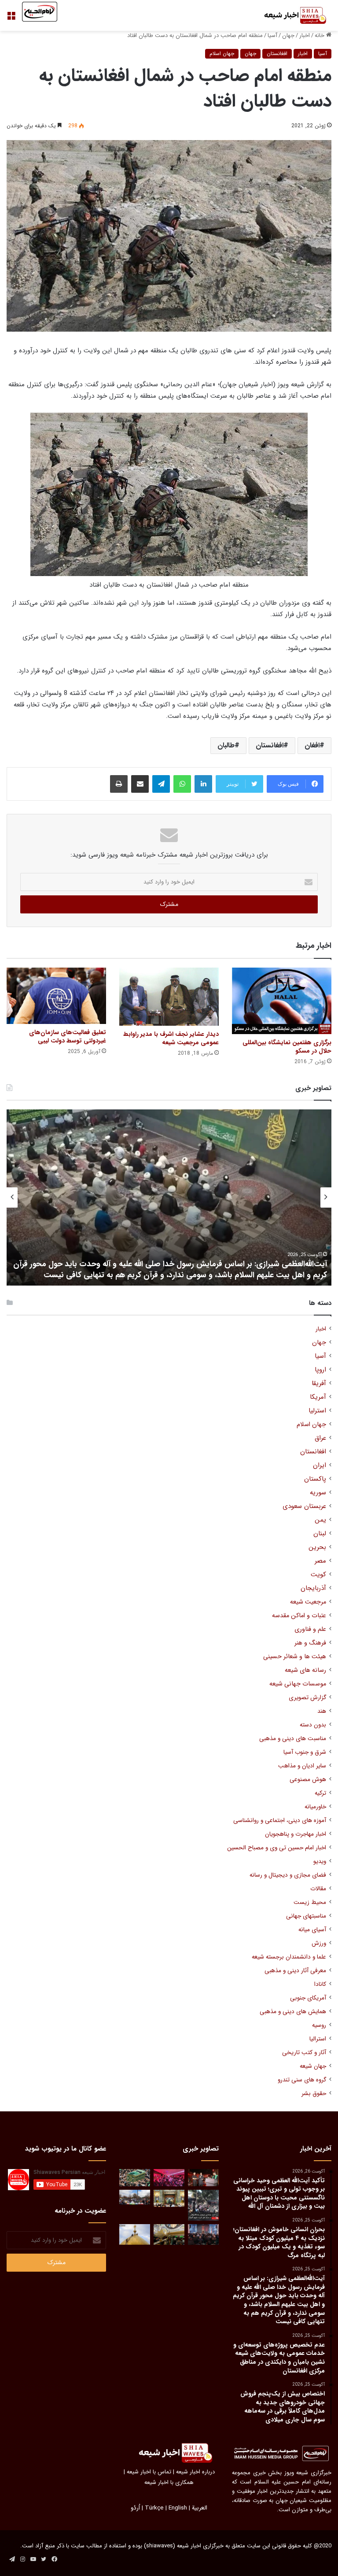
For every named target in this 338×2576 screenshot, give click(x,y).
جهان (288, 35)
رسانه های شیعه (305, 1670)
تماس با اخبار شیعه (149, 2472)
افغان (312, 745)
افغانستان (277, 54)
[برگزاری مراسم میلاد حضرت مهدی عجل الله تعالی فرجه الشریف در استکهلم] (169, 2178)
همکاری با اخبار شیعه (169, 2482)
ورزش (319, 1943)
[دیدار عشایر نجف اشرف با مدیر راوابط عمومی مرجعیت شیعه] (169, 997)
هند (322, 1711)
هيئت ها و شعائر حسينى (295, 1657)
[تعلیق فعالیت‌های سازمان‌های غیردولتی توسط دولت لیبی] (56, 996)
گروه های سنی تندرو (302, 2080)
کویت (318, 1575)
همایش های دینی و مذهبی (293, 2012)
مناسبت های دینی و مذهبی (293, 1739)
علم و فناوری (310, 1629)
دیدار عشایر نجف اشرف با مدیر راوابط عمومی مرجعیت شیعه (171, 1038)
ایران (320, 1465)
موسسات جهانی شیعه (298, 1684)
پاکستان (315, 1479)
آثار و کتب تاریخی (304, 2053)
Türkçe (154, 2508)
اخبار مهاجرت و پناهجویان (296, 1834)
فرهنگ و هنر (310, 1643)
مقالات (318, 1889)
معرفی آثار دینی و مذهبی (295, 1971)
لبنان (320, 1534)
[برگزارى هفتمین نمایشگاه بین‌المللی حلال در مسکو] (282, 1001)
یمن (320, 1520)
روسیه (319, 2025)
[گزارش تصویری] (203, 2205)
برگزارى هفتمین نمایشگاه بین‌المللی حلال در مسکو (287, 1047)
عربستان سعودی (304, 1506)
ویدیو (320, 1861)
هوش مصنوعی (308, 1780)
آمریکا (318, 1397)
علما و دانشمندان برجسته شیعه (289, 1957)
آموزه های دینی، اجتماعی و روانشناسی (280, 1820)
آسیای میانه (312, 1930)
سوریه (318, 1493)
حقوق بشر (314, 2094)
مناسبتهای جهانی (306, 1916)
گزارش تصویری (307, 1698)
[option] (169, 1197)
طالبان (226, 745)
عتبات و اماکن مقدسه (299, 1616)
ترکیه (320, 1793)
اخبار (305, 35)
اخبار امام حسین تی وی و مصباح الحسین (277, 1848)
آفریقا (319, 1384)
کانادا (320, 1984)
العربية (200, 2508)
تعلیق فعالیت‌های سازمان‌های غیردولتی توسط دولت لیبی (68, 1037)
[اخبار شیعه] (290, 15)
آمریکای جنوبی (308, 1998)
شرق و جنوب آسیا (305, 1752)
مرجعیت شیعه (308, 1602)
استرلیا (317, 1411)
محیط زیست (310, 1902)
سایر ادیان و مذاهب (302, 1766)
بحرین (317, 1547)
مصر (320, 1561)
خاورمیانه (315, 1807)
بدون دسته (313, 1725)
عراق (320, 1438)
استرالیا (318, 2039)
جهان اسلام (222, 54)
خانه (320, 35)
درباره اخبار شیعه (195, 2472)
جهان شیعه (313, 2066)
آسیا (272, 35)
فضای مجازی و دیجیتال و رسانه (288, 1875)
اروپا (320, 1370)
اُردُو (135, 2508)
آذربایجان (313, 1588)
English (178, 2508)
